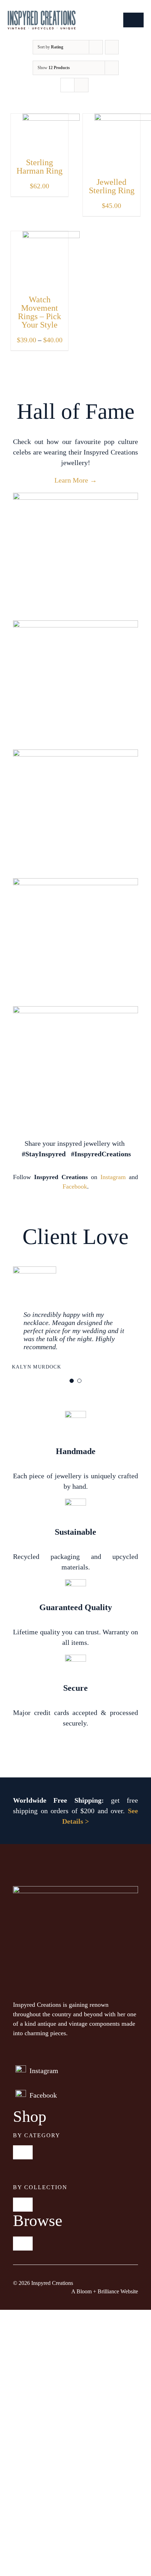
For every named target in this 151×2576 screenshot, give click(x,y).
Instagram (113, 1177)
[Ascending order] (112, 47)
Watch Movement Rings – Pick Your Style (40, 312)
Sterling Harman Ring (40, 167)
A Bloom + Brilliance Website (105, 2291)
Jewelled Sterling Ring (112, 186)
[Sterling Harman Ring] (51, 119)
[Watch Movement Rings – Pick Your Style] (51, 236)
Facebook (75, 1186)
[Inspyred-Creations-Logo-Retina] (42, 14)
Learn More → (76, 480)
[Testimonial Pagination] (72, 1381)
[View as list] (81, 85)
